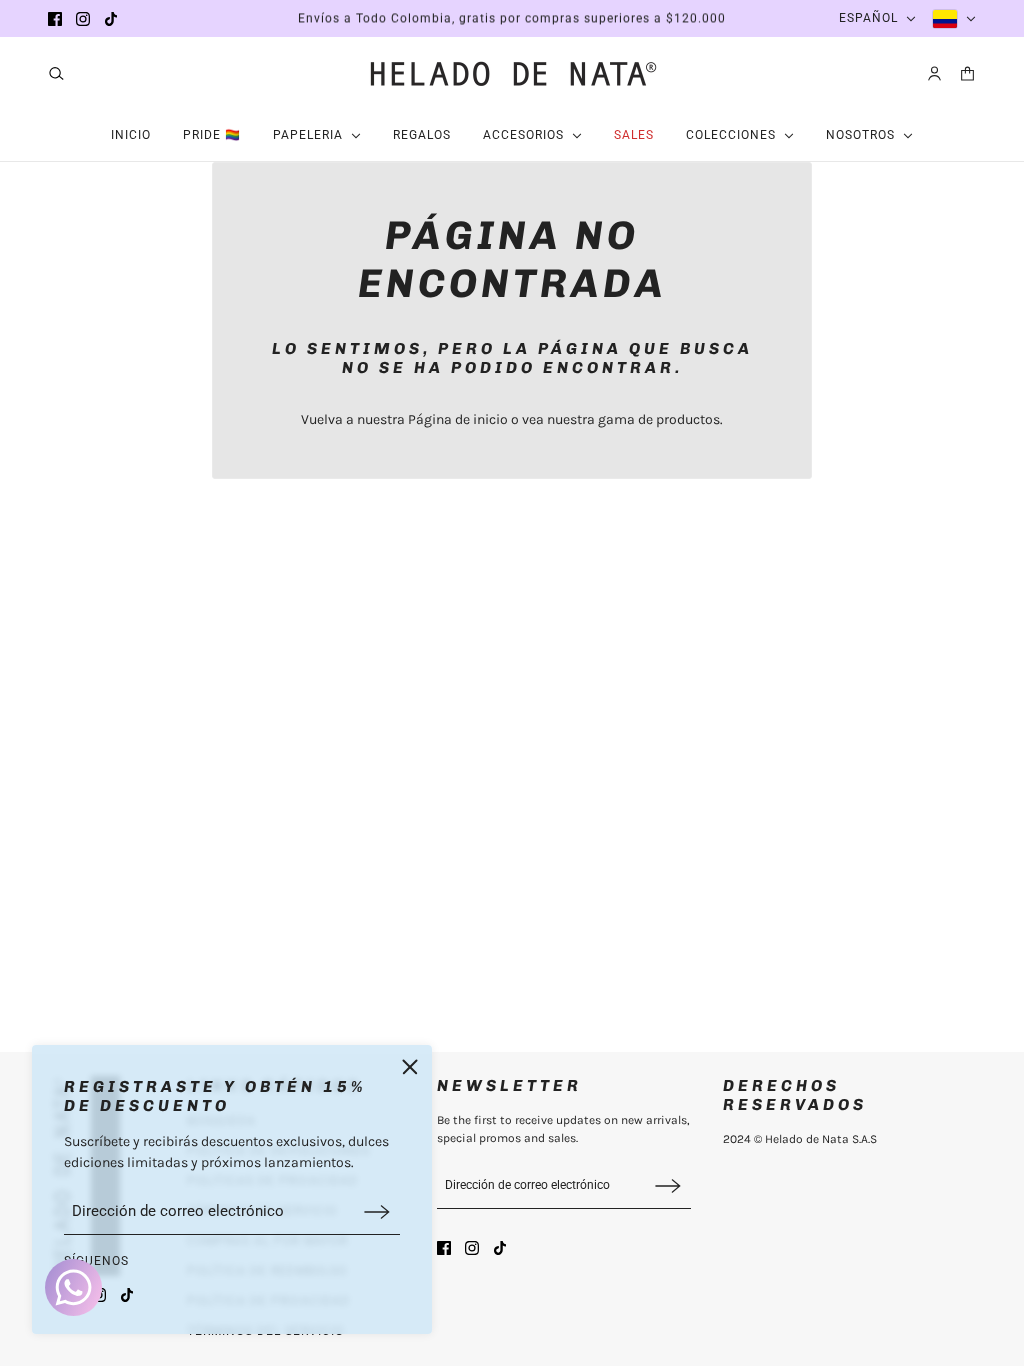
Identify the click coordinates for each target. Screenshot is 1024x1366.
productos (688, 419)
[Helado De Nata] (512, 73)
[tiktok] (111, 19)
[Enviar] (377, 1211)
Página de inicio (458, 419)
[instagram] (83, 19)
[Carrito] (967, 73)
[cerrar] (410, 1067)
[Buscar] (56, 73)
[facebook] (55, 19)
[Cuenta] (934, 73)
